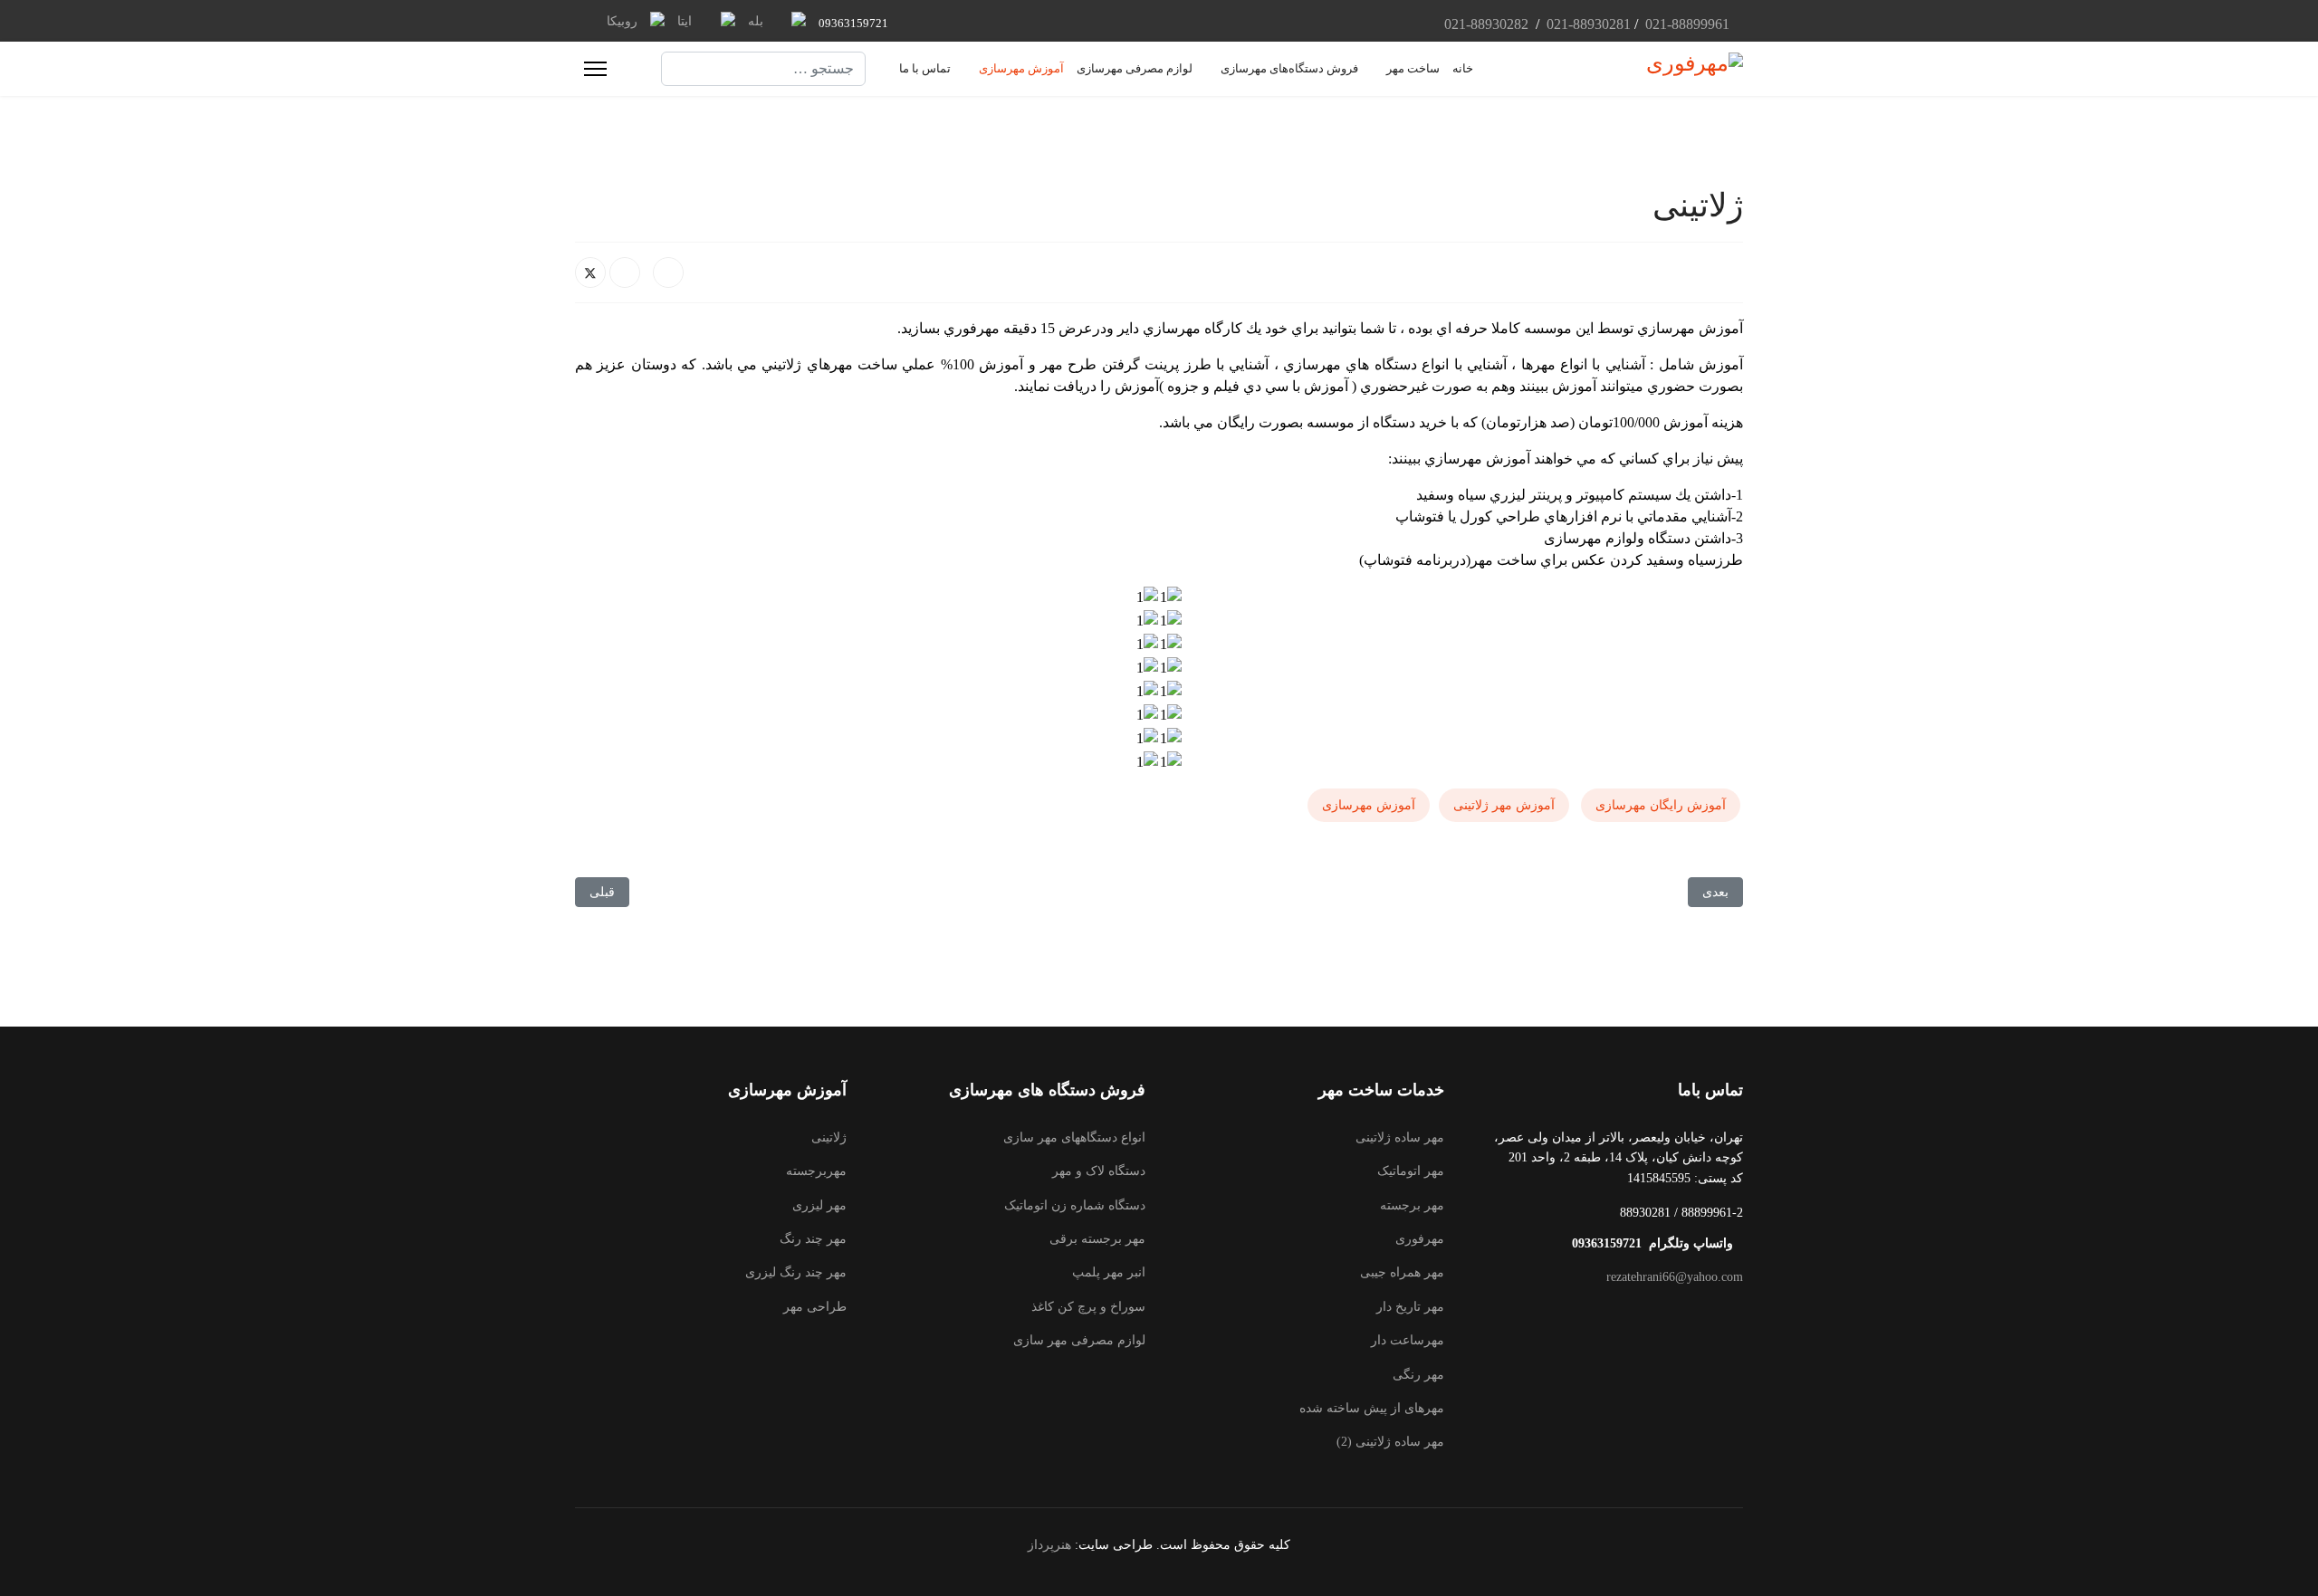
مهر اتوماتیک (1411, 1171)
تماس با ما (925, 68)
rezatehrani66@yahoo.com (1675, 1277)
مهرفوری (1420, 1239)
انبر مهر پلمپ (1109, 1272)
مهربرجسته (816, 1171)
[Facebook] (668, 272)
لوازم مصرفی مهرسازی (1135, 68)
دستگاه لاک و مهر (1099, 1171)
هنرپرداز (1049, 1545)
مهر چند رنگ (813, 1239)
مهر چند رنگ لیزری (796, 1272)
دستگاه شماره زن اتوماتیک (1075, 1205)
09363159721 (853, 23)
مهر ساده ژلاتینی (1400, 1137)
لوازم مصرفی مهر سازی (1079, 1340)
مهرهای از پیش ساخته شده (1372, 1408)
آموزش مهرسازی (1021, 68)
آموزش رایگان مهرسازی (1661, 805)
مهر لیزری (819, 1205)
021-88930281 (1587, 24)
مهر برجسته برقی (1097, 1239)
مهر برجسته (1412, 1205)
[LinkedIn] (625, 272)
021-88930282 (1486, 24)
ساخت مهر (1413, 68)
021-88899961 (1687, 24)
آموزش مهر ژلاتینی (1504, 805)
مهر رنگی (1418, 1375)
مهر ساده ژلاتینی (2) (1390, 1442)
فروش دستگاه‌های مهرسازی (1289, 68)
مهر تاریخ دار (1410, 1307)
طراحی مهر (815, 1307)
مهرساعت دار (1408, 1340)
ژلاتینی (829, 1137)
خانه (1463, 68)
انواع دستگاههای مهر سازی (1074, 1137)
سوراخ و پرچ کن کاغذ (1088, 1307)
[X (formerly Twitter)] (590, 272)
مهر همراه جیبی (1402, 1272)
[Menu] (595, 69)
